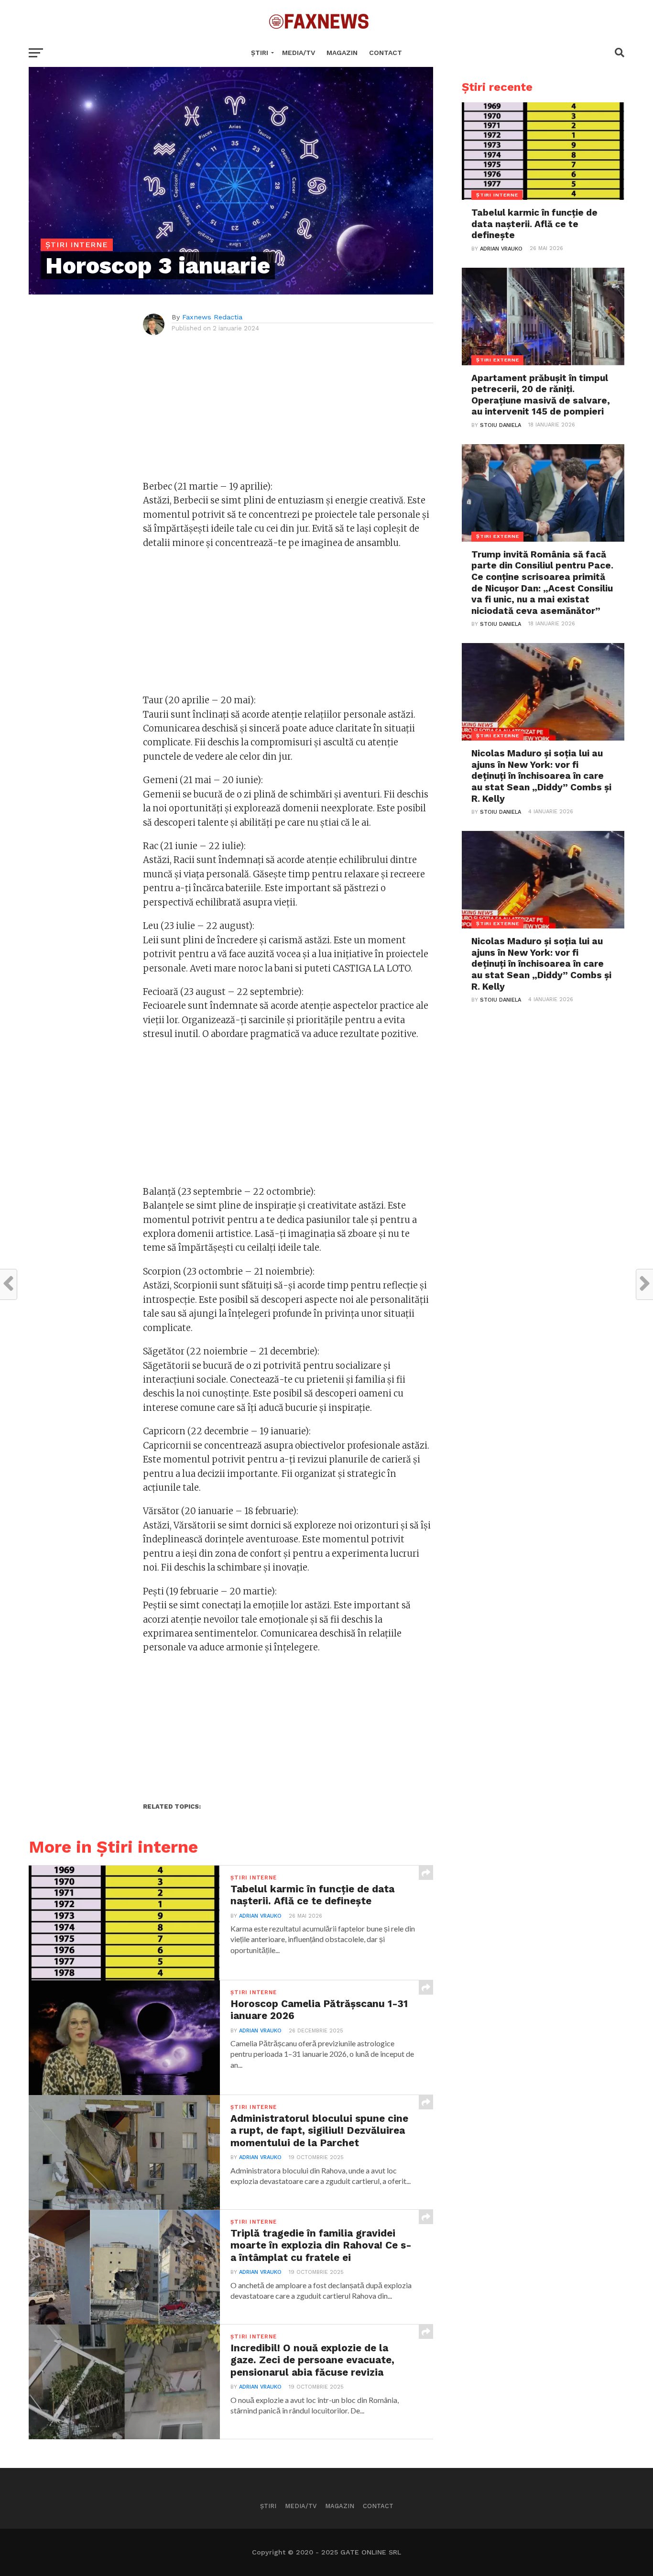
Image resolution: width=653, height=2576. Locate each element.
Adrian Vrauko (260, 1916)
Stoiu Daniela (501, 425)
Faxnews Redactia (212, 317)
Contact (386, 53)
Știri (260, 53)
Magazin (342, 53)
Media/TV (299, 53)
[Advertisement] (288, 413)
